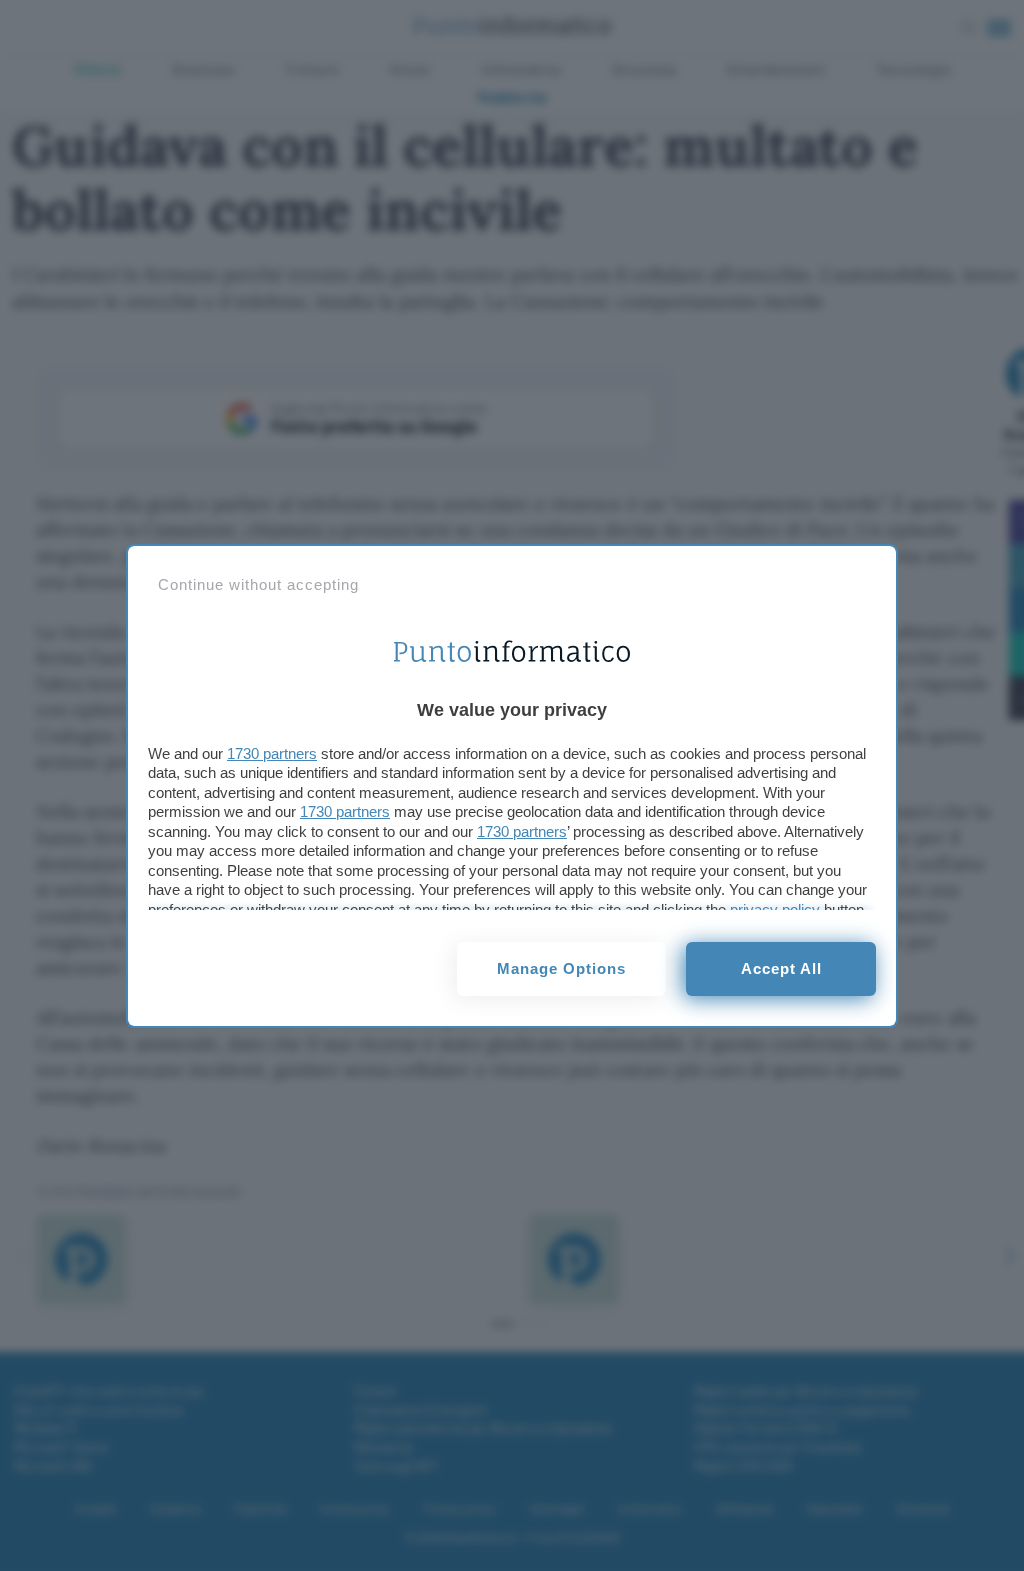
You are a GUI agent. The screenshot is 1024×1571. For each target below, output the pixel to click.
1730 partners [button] (272, 753)
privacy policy (775, 909)
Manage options (561, 968)
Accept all (781, 968)
